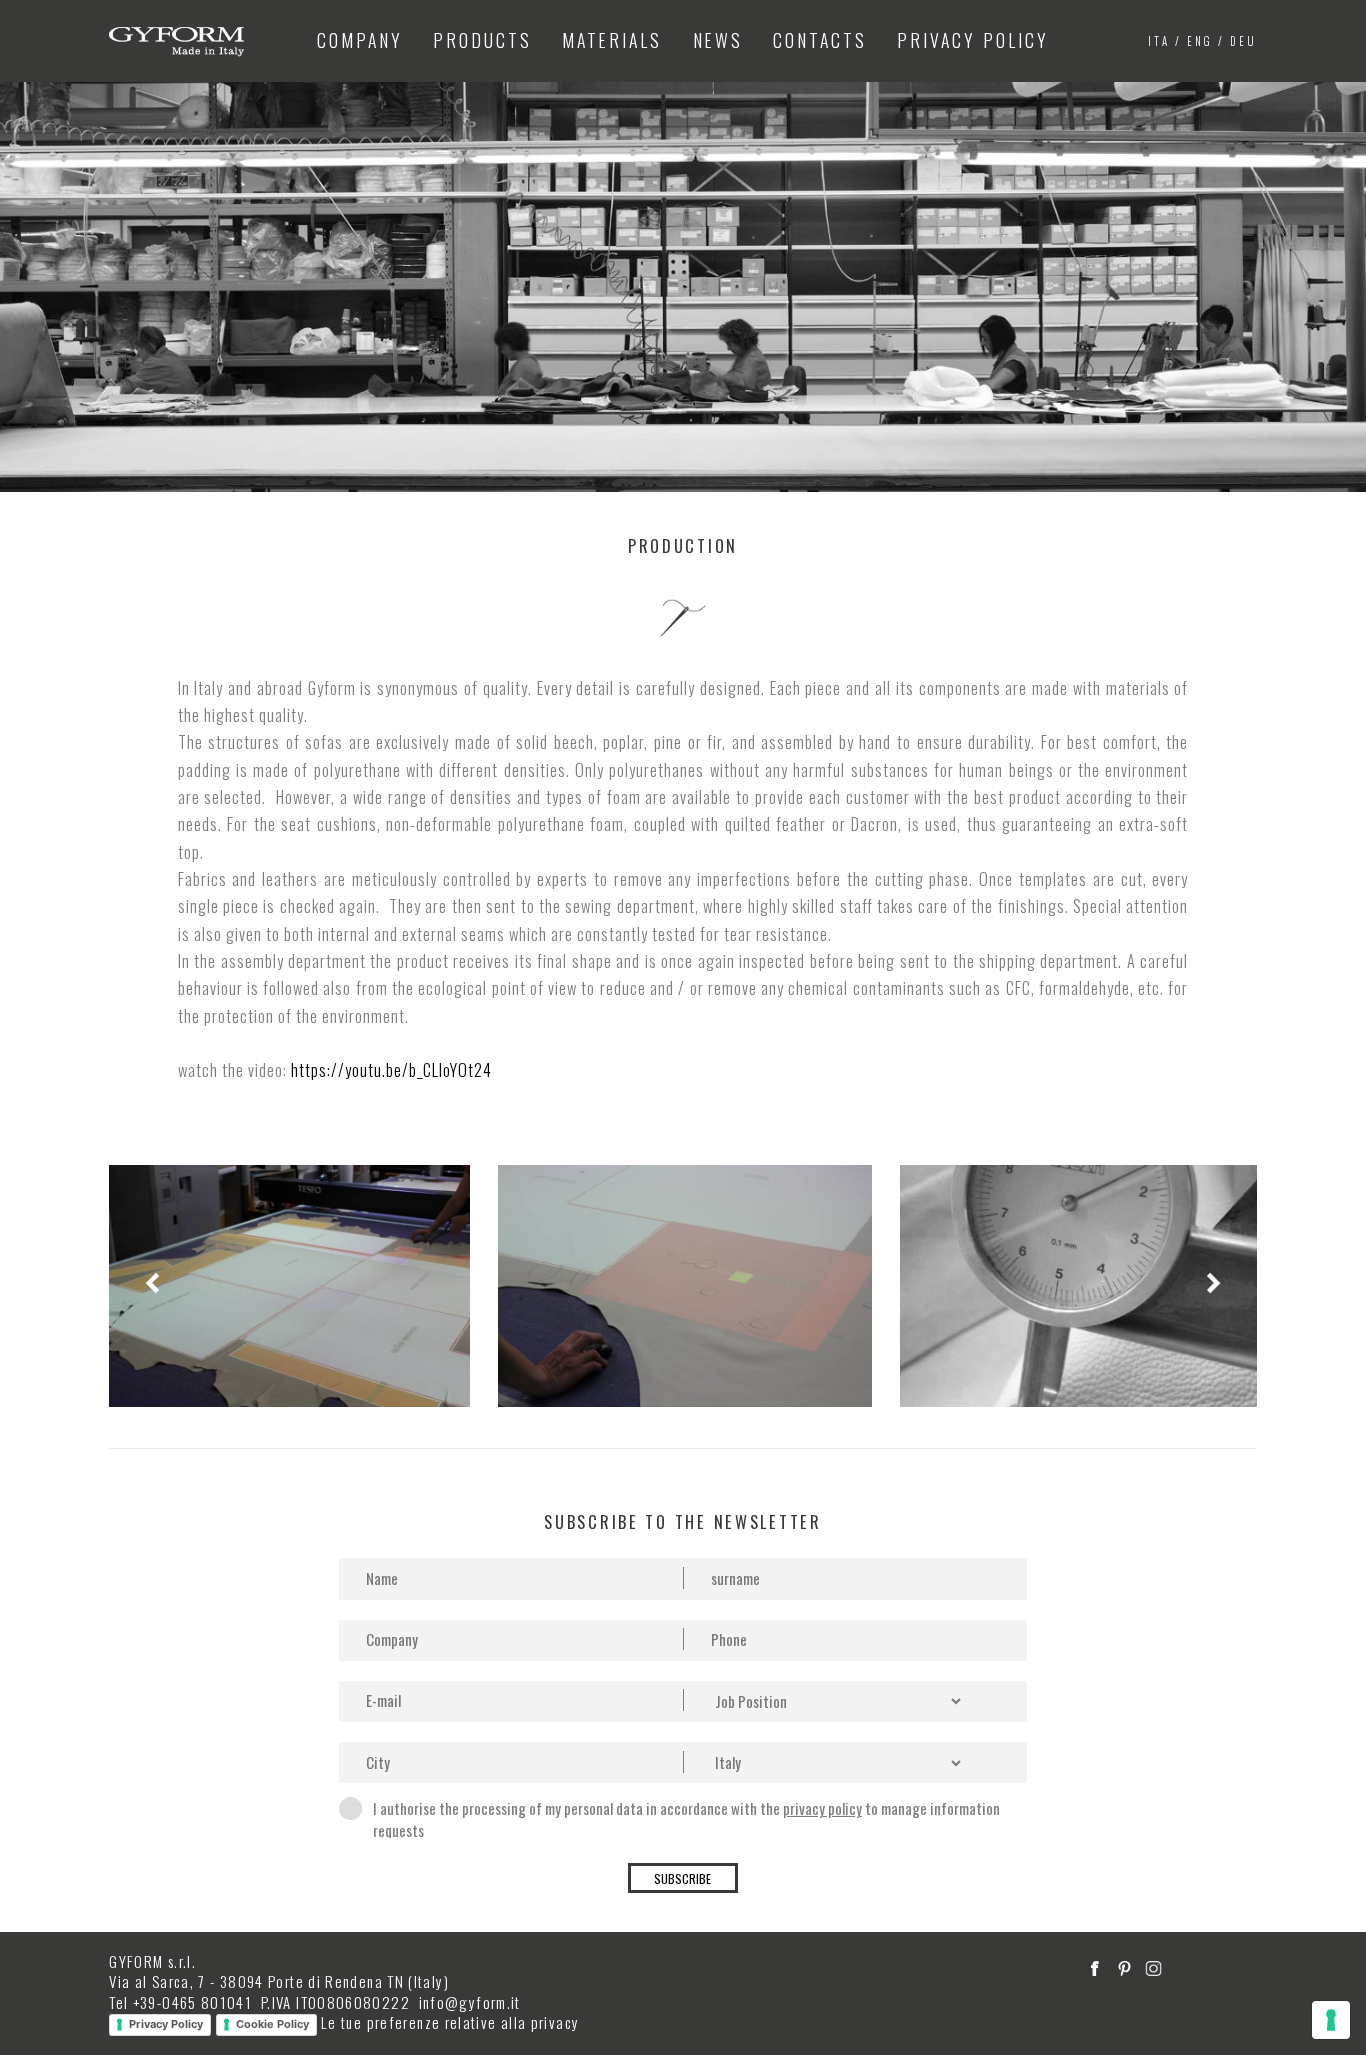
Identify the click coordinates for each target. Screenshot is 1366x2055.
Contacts (820, 40)
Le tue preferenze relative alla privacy (450, 2022)
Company (360, 40)
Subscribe (682, 1878)
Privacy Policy (973, 40)
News (718, 40)
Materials (612, 40)
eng (1200, 41)
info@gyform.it (470, 2002)
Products (482, 40)
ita (1159, 41)
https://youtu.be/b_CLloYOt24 (391, 1069)
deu (1243, 41)
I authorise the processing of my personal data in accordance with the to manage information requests (686, 1819)
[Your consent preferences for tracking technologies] (1331, 2020)
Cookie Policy (272, 2024)
